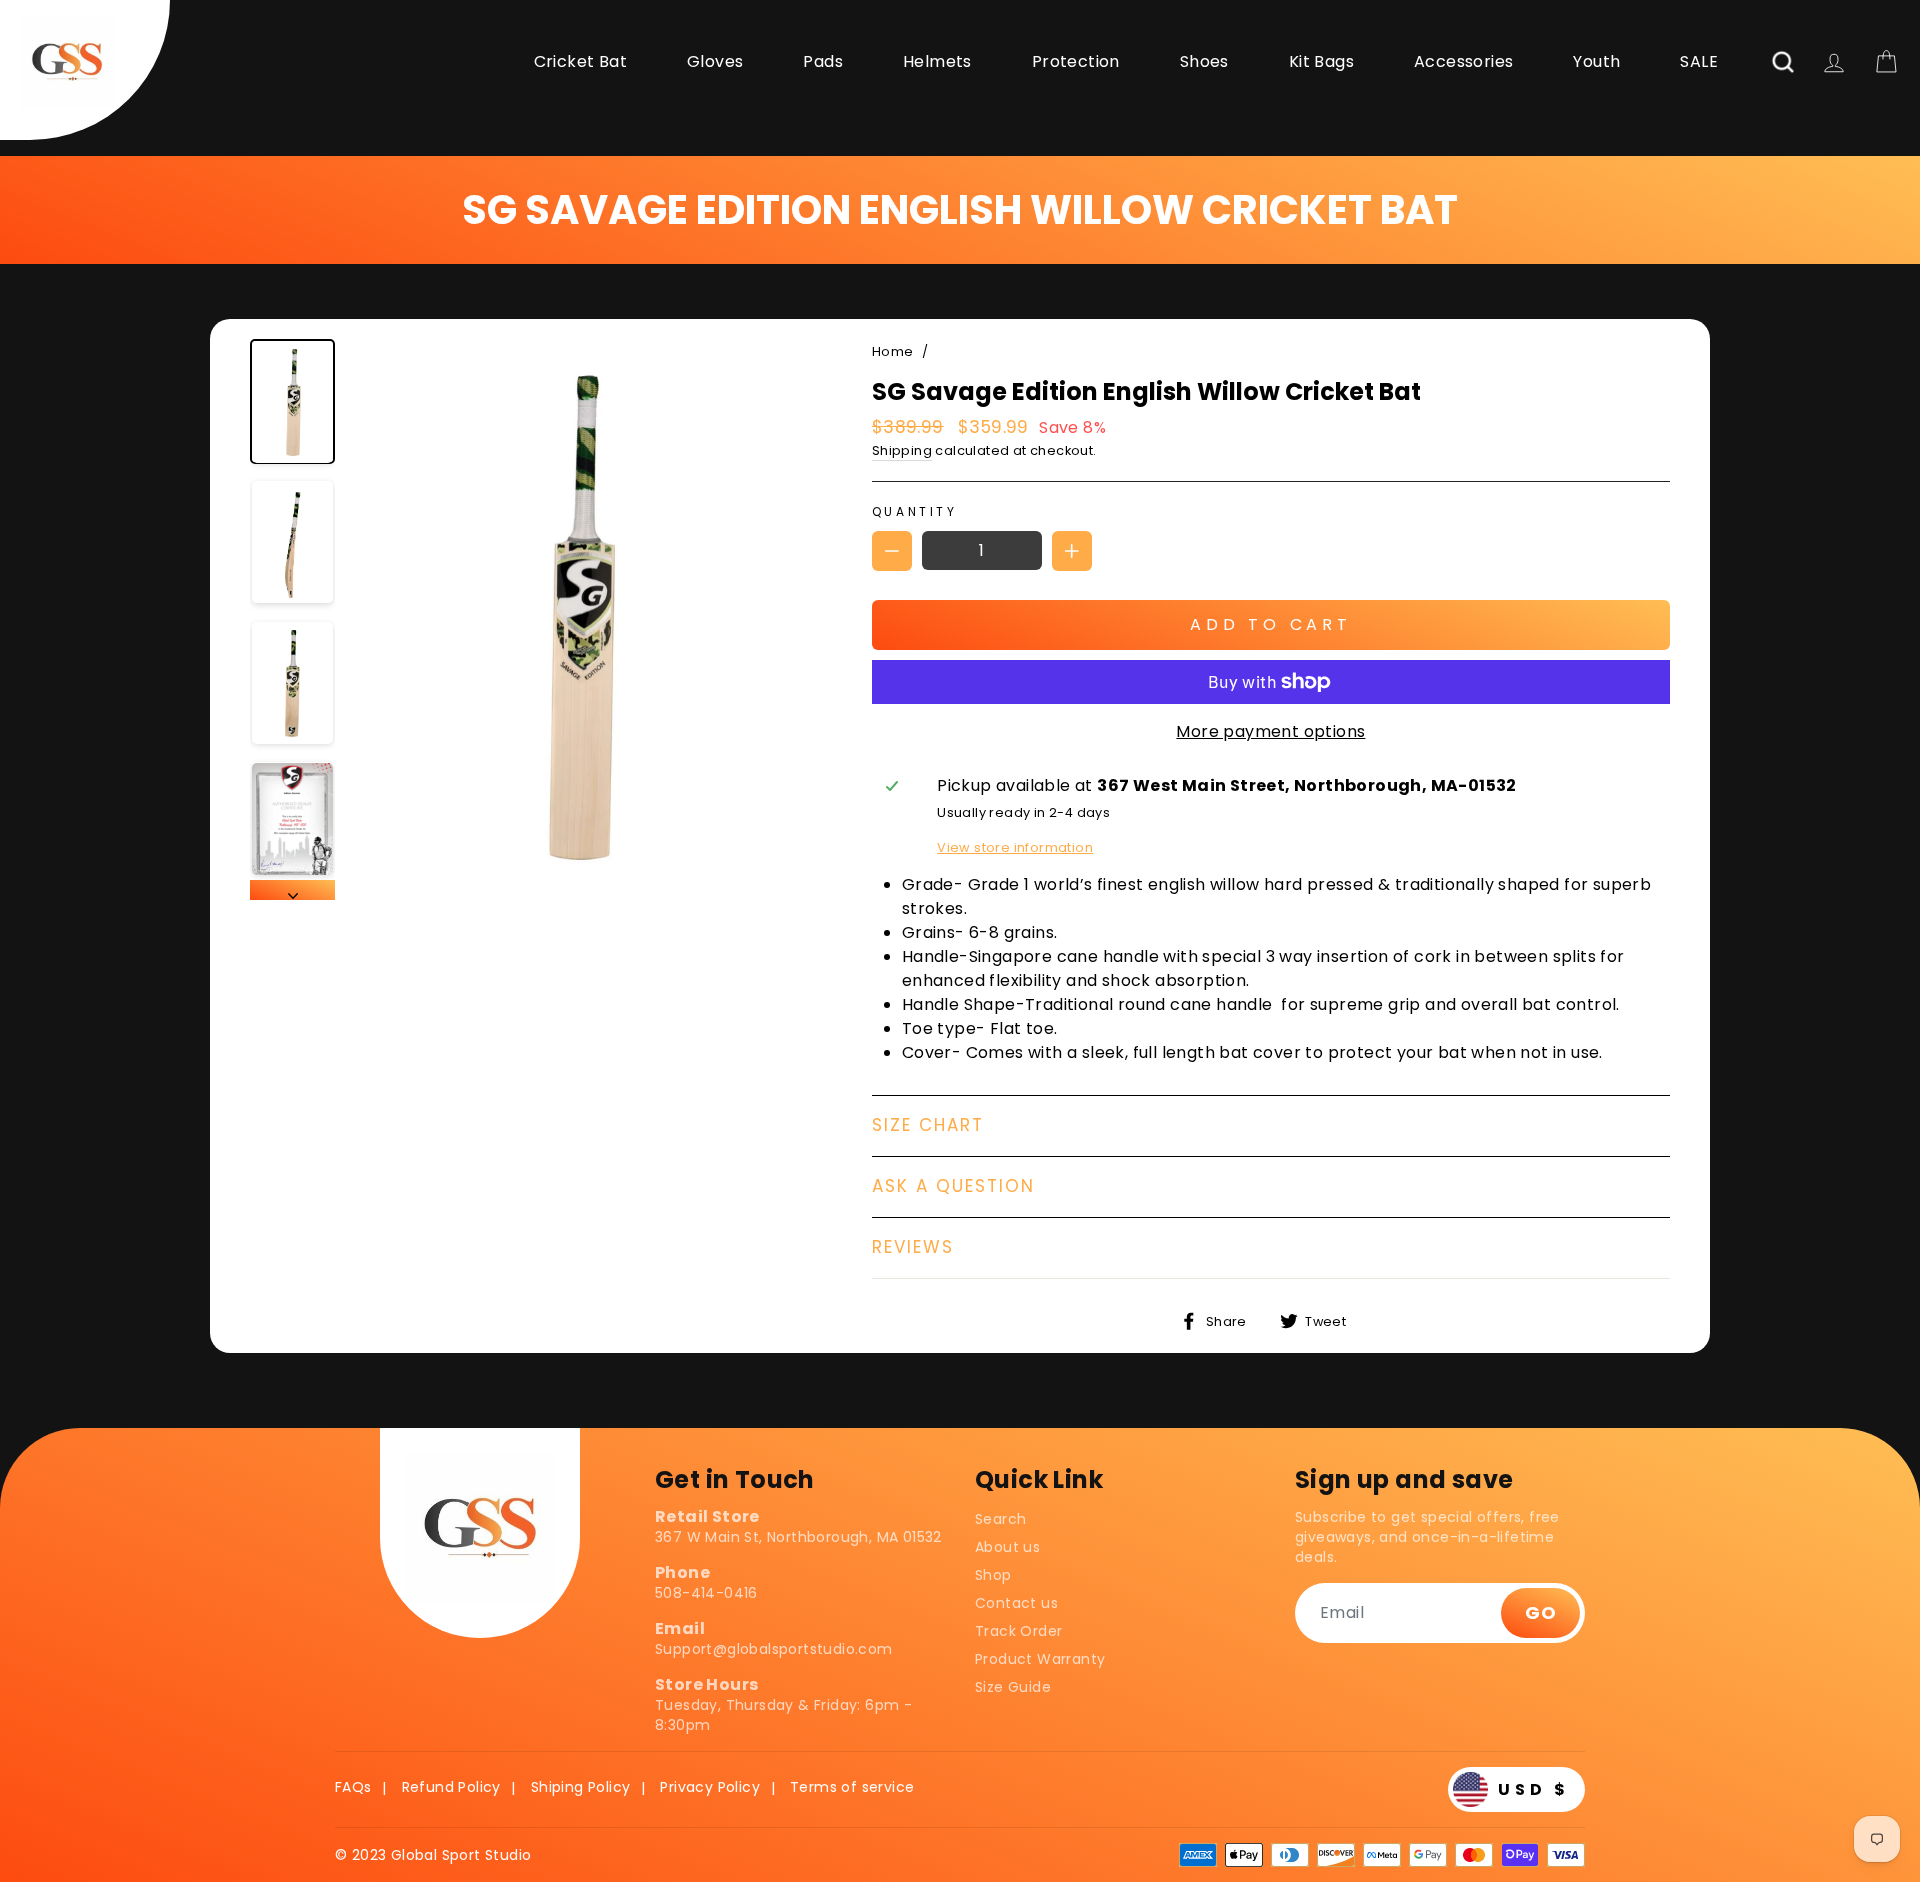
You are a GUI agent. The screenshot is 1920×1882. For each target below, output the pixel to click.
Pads (823, 61)
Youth (1596, 61)
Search (1000, 1519)
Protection (1076, 61)
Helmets (937, 61)
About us (1007, 1547)
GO (1540, 1612)
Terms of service (852, 1787)
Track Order (1018, 1631)
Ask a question (953, 1186)
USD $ (1534, 1789)
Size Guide (1013, 1687)
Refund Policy (451, 1787)
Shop (993, 1575)
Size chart (928, 1125)
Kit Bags (1321, 61)
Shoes (1204, 61)
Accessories (1463, 61)
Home (893, 351)
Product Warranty (1040, 1659)
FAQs (353, 1787)
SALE (1699, 61)
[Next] (292, 890)
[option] (577, 619)
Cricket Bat (580, 61)
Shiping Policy (581, 1787)
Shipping (902, 450)
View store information (1015, 847)
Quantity (915, 511)
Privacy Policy (710, 1787)
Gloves (715, 61)
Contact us (1016, 1603)
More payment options (1270, 731)
